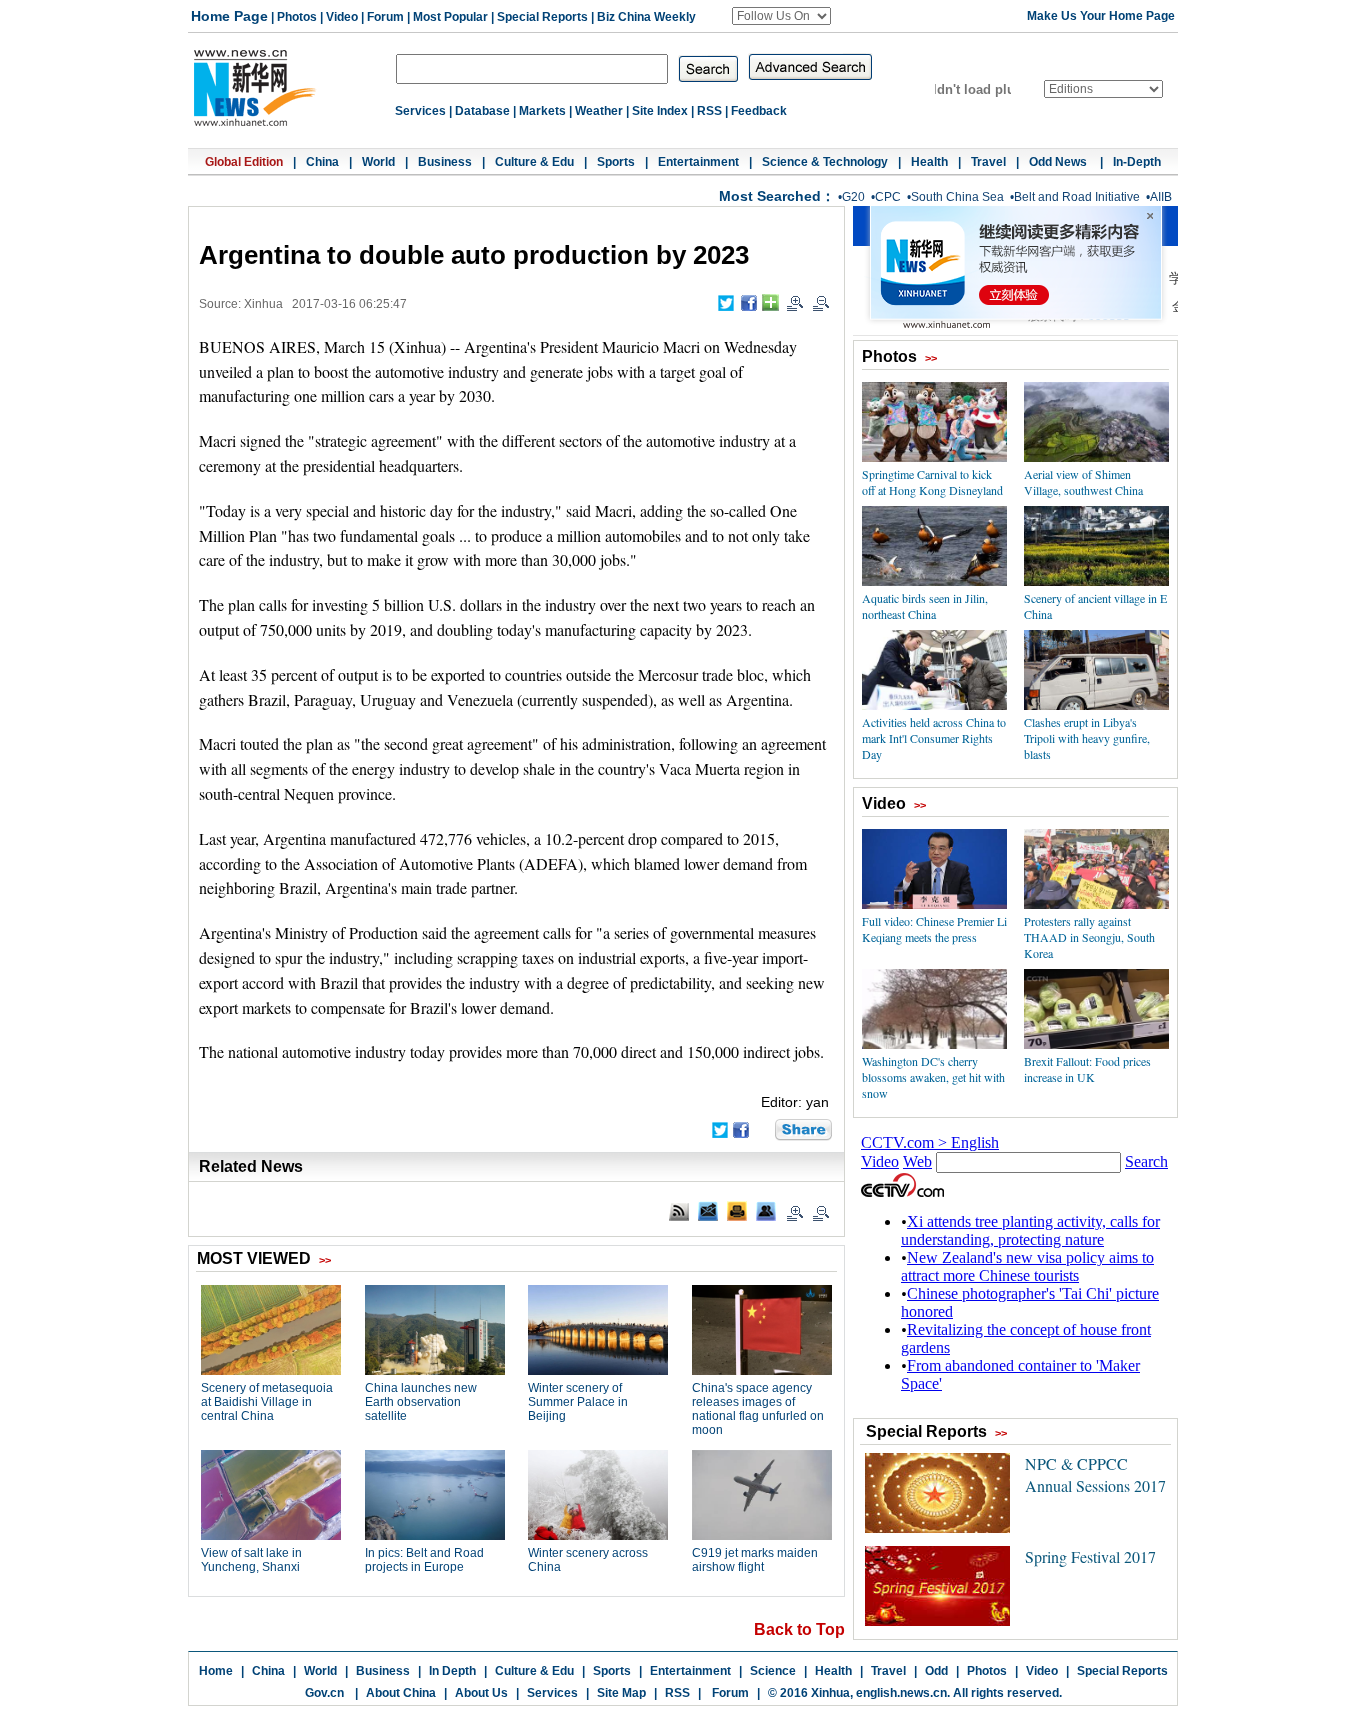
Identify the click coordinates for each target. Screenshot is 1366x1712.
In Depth (452, 1671)
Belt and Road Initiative (1077, 197)
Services (420, 111)
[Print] (737, 1211)
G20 (853, 197)
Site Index (660, 111)
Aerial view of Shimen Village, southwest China (1083, 482)
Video (342, 17)
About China (401, 1693)
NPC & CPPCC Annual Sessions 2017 (1095, 1474)
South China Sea (957, 197)
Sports (616, 162)
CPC (888, 197)
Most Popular (450, 17)
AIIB (1161, 197)
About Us (481, 1693)
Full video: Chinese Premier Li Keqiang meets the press (934, 929)
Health (929, 162)
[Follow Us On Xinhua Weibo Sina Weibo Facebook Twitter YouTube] (781, 16)
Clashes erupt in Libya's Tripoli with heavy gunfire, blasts (1087, 738)
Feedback (759, 111)
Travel (988, 162)
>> (931, 358)
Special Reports (542, 17)
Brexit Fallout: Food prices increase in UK (1087, 1069)
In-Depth (1137, 162)
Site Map (621, 1693)
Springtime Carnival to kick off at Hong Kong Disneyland (932, 482)
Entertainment (698, 162)
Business (445, 162)
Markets (542, 111)
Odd (936, 1671)
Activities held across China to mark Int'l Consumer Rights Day (934, 738)
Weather (599, 111)
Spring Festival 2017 (1090, 1556)
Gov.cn (324, 1693)
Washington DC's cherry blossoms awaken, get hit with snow (933, 1077)
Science (773, 1671)
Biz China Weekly (646, 17)
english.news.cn (901, 1693)
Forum (385, 17)
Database (482, 111)
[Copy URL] (766, 1211)
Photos (297, 17)
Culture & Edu (534, 162)
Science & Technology (825, 162)
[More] (770, 302)
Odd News (1059, 162)
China (322, 162)
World (378, 162)
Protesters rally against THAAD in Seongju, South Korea (1089, 937)
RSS (709, 111)
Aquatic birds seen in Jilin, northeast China (925, 606)
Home (216, 1671)
